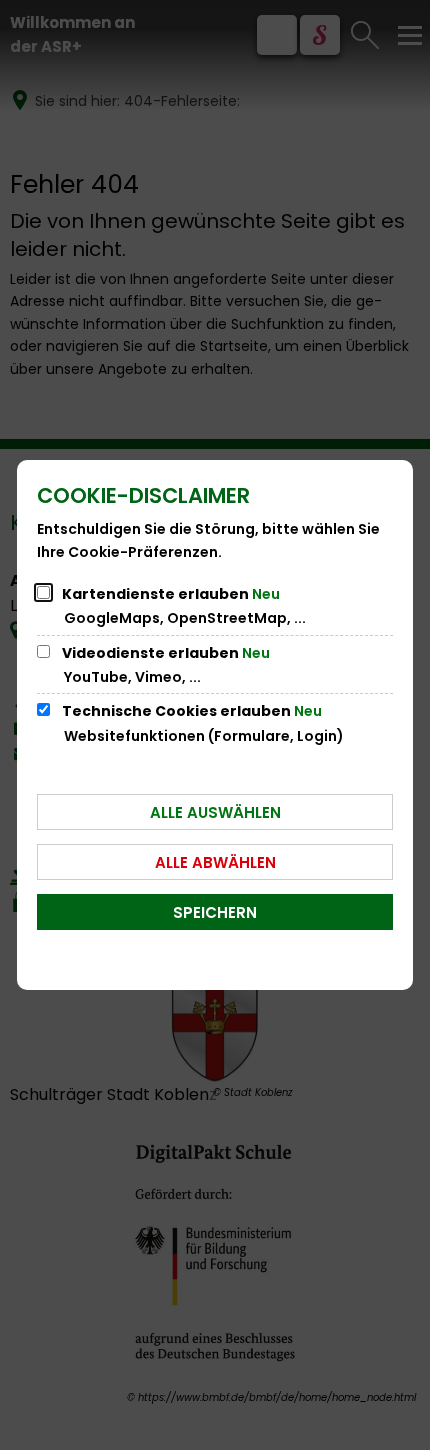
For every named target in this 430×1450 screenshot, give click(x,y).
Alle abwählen (215, 862)
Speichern (215, 912)
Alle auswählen (215, 812)
